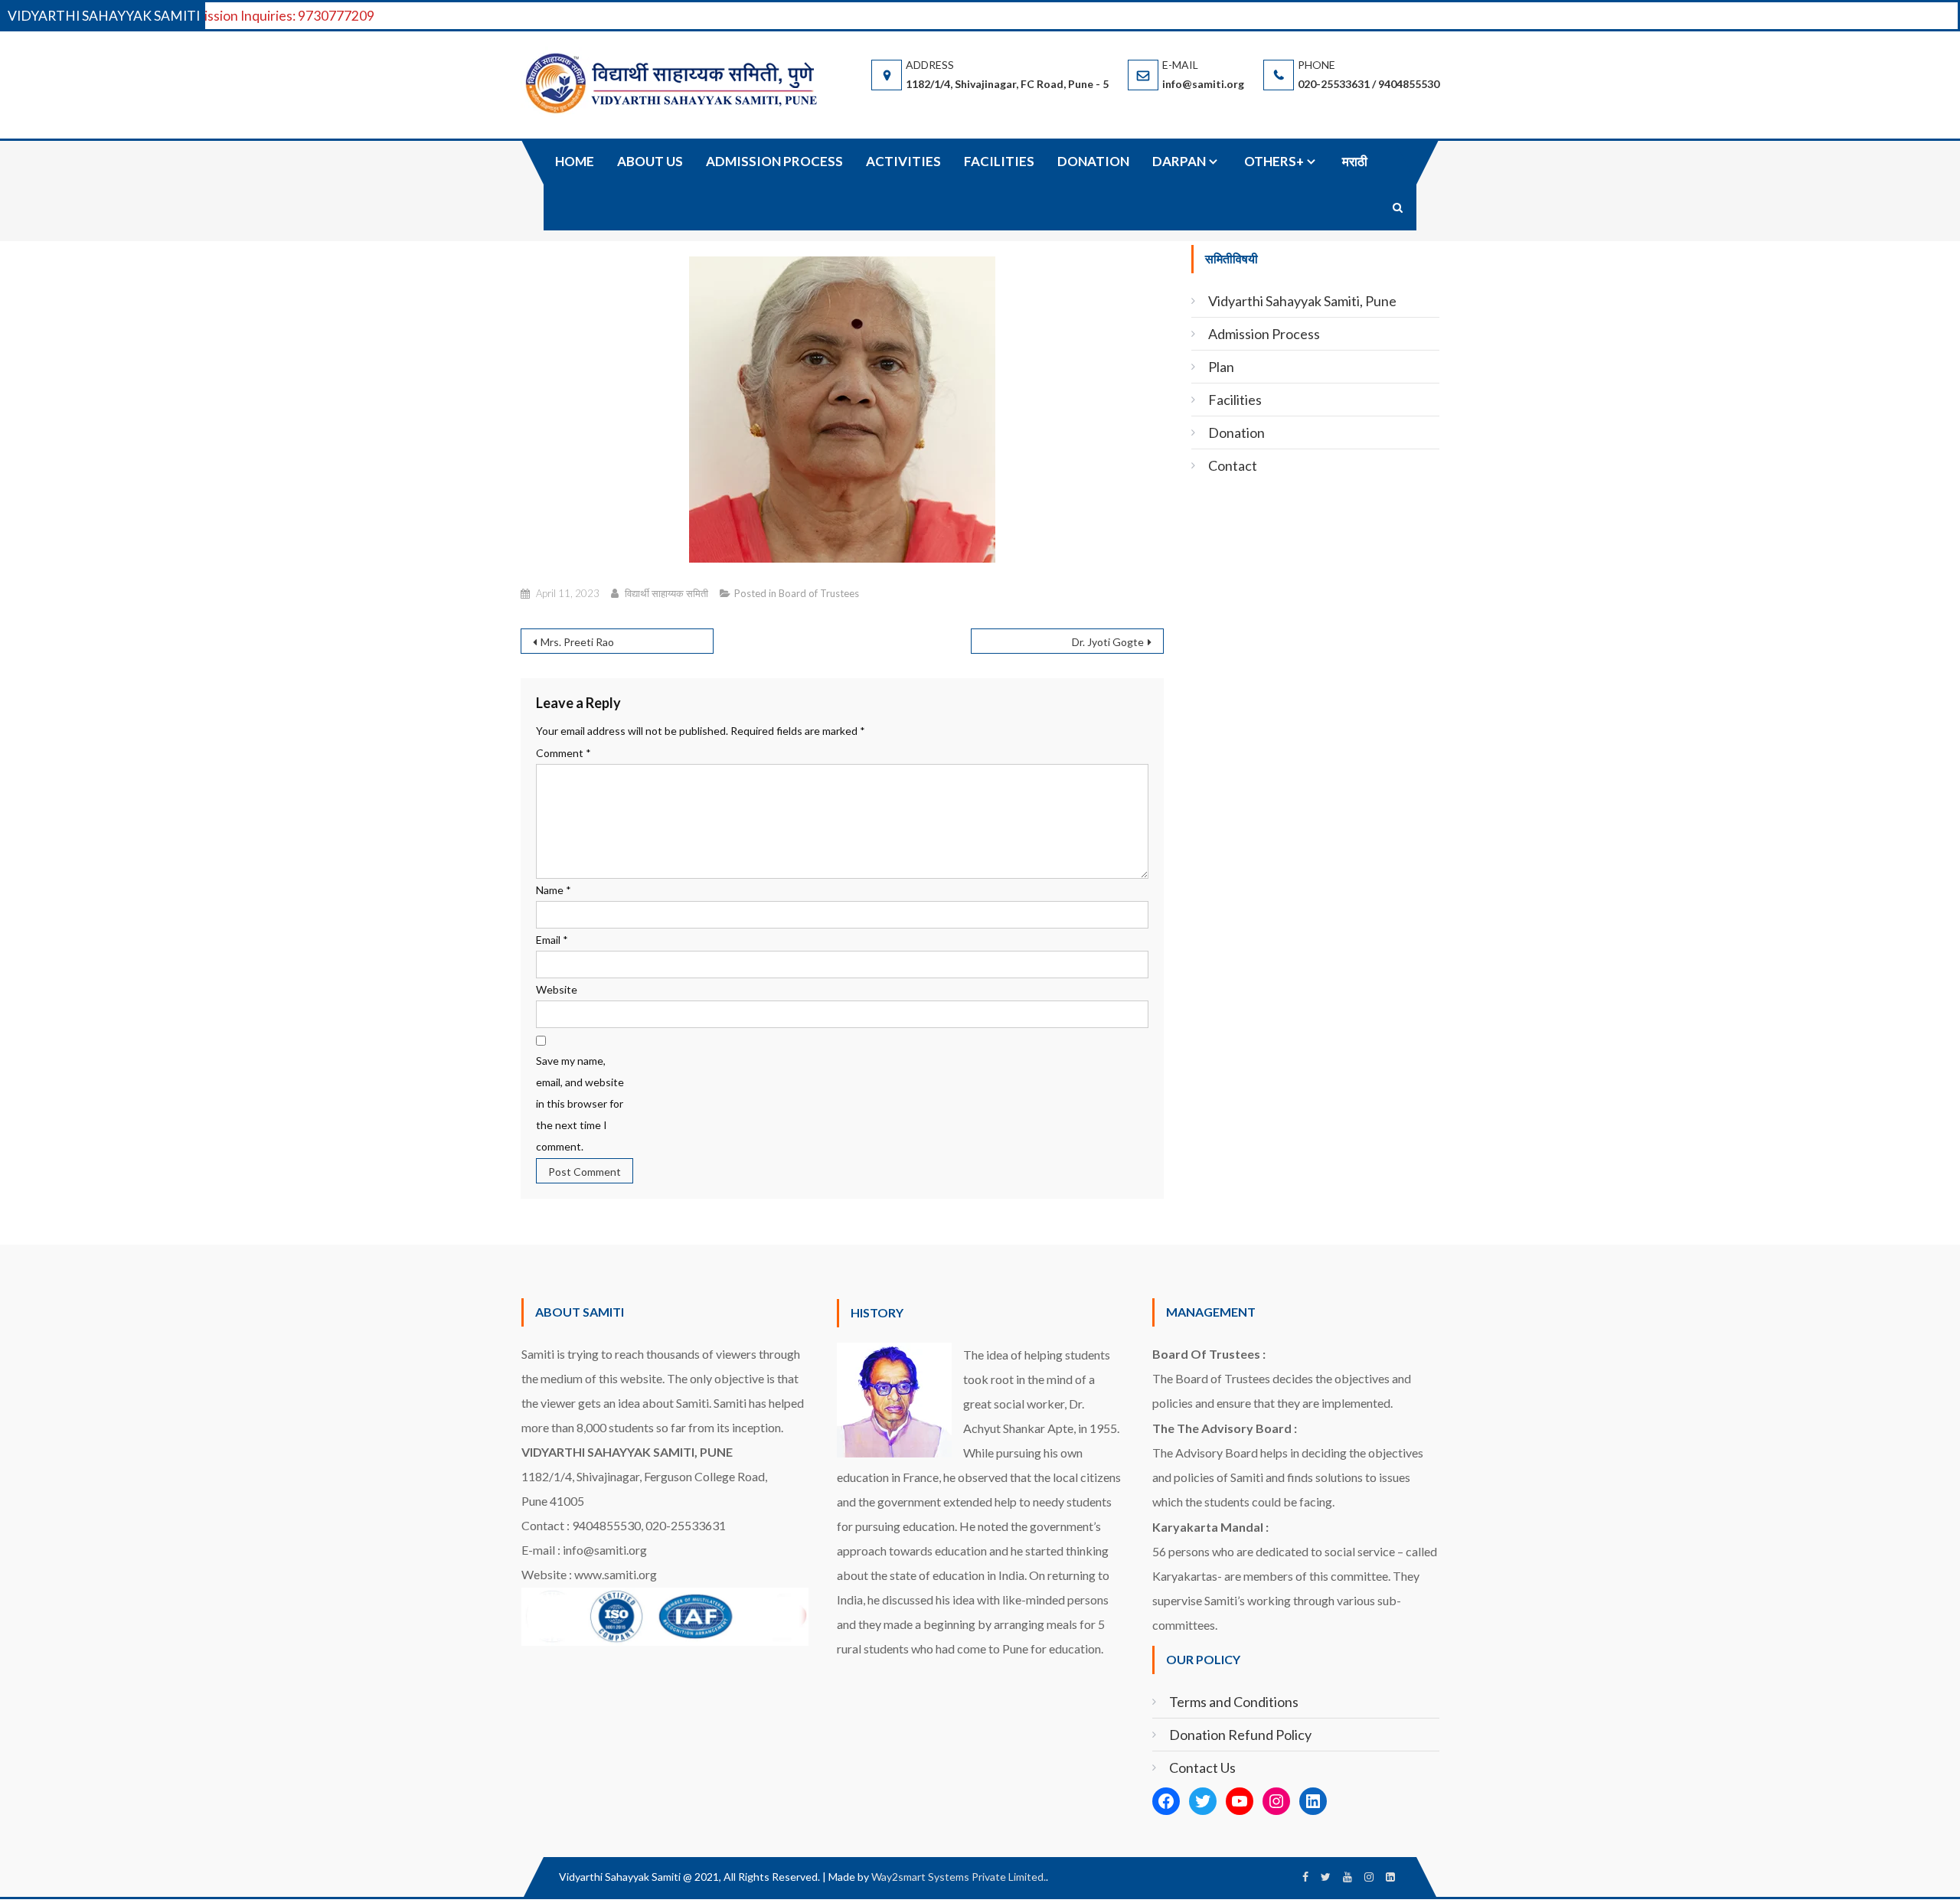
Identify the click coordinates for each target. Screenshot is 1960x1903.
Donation (1093, 161)
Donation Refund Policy (1240, 1735)
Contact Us (1202, 1768)
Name (554, 890)
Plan (1221, 367)
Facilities (999, 161)
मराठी (1355, 161)
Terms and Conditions (1234, 1702)
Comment (563, 753)
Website (557, 989)
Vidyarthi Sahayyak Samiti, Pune (1302, 301)
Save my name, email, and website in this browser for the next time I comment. (580, 1103)
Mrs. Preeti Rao (577, 642)
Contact (1233, 465)
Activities (903, 161)
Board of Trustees (819, 593)
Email (552, 940)
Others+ (1274, 161)
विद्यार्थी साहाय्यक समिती (666, 593)
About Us (650, 161)
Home (575, 161)
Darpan (1179, 161)
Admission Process (774, 161)
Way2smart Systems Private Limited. (959, 1877)
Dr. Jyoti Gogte (1108, 642)
